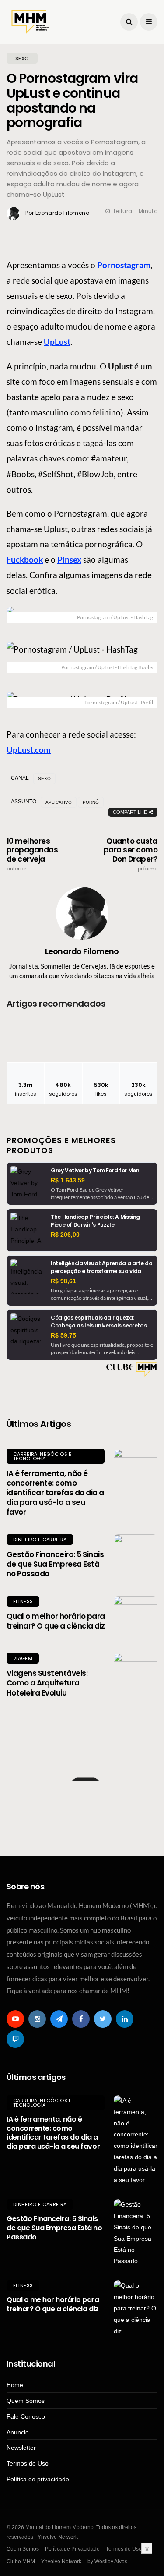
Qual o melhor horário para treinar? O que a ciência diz (56, 1621)
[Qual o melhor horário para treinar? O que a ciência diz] (136, 1618)
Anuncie (18, 2432)
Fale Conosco (26, 2416)
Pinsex (69, 559)
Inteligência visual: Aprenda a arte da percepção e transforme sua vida (101, 1267)
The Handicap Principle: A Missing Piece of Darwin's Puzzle (95, 1221)
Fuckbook (25, 559)
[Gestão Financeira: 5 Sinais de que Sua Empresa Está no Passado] (136, 1556)
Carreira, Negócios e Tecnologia (42, 1456)
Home (15, 2385)
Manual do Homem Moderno (74, 1738)
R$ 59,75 (63, 1335)
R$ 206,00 (65, 1235)
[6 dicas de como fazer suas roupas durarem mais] (82, 1807)
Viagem (23, 1658)
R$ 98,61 (63, 1281)
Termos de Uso (28, 2463)
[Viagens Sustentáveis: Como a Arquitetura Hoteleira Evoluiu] (136, 1675)
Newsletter (21, 2448)
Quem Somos (26, 2401)
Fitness (23, 1601)
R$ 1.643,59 (68, 1180)
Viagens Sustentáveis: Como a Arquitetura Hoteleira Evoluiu (47, 1683)
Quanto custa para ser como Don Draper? (131, 854)
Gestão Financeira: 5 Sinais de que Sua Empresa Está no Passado (55, 1564)
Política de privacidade (38, 2479)
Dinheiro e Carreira (40, 1540)
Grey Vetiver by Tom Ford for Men (95, 1170)
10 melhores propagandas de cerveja (32, 854)
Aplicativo (59, 802)
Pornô (91, 802)
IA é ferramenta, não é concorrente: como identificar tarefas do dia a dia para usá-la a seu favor (55, 1493)
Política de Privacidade (72, 2549)
